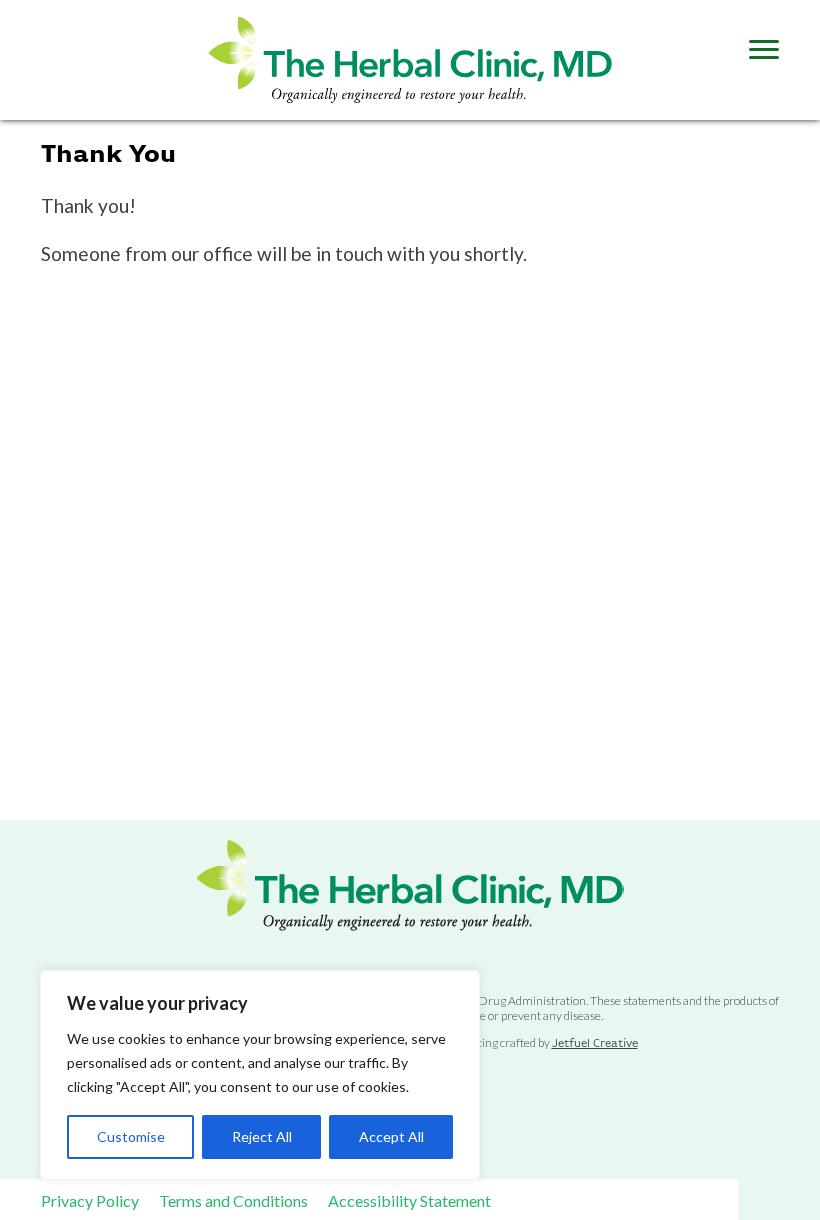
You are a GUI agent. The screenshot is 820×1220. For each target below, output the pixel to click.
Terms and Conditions (233, 1200)
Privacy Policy (90, 1200)
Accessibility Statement (409, 1200)
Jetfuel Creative (595, 1044)
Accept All (391, 1136)
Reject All (262, 1136)
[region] (260, 1075)
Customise (131, 1136)
